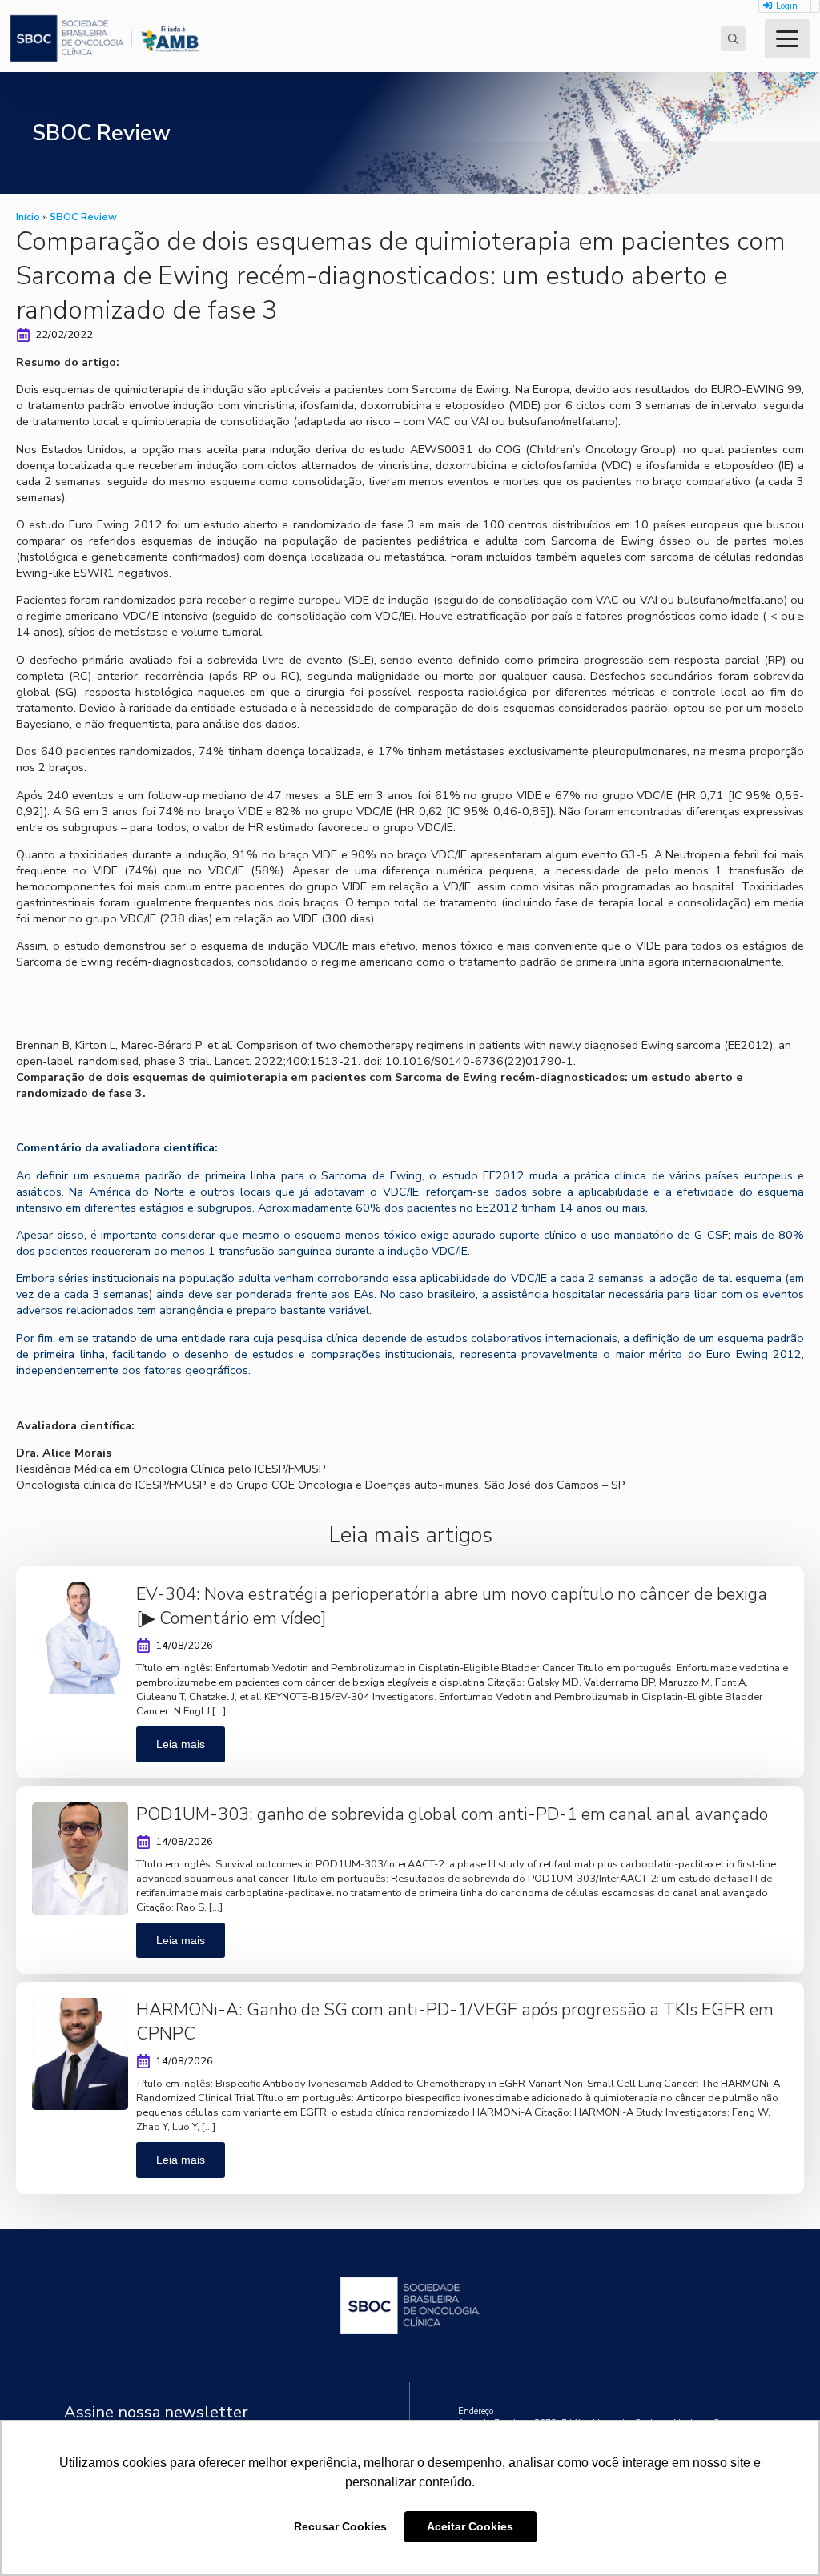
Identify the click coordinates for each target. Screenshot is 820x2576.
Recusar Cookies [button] (340, 2526)
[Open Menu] (787, 39)
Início (28, 217)
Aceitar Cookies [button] (470, 2526)
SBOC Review (83, 217)
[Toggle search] (733, 39)
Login (787, 6)
